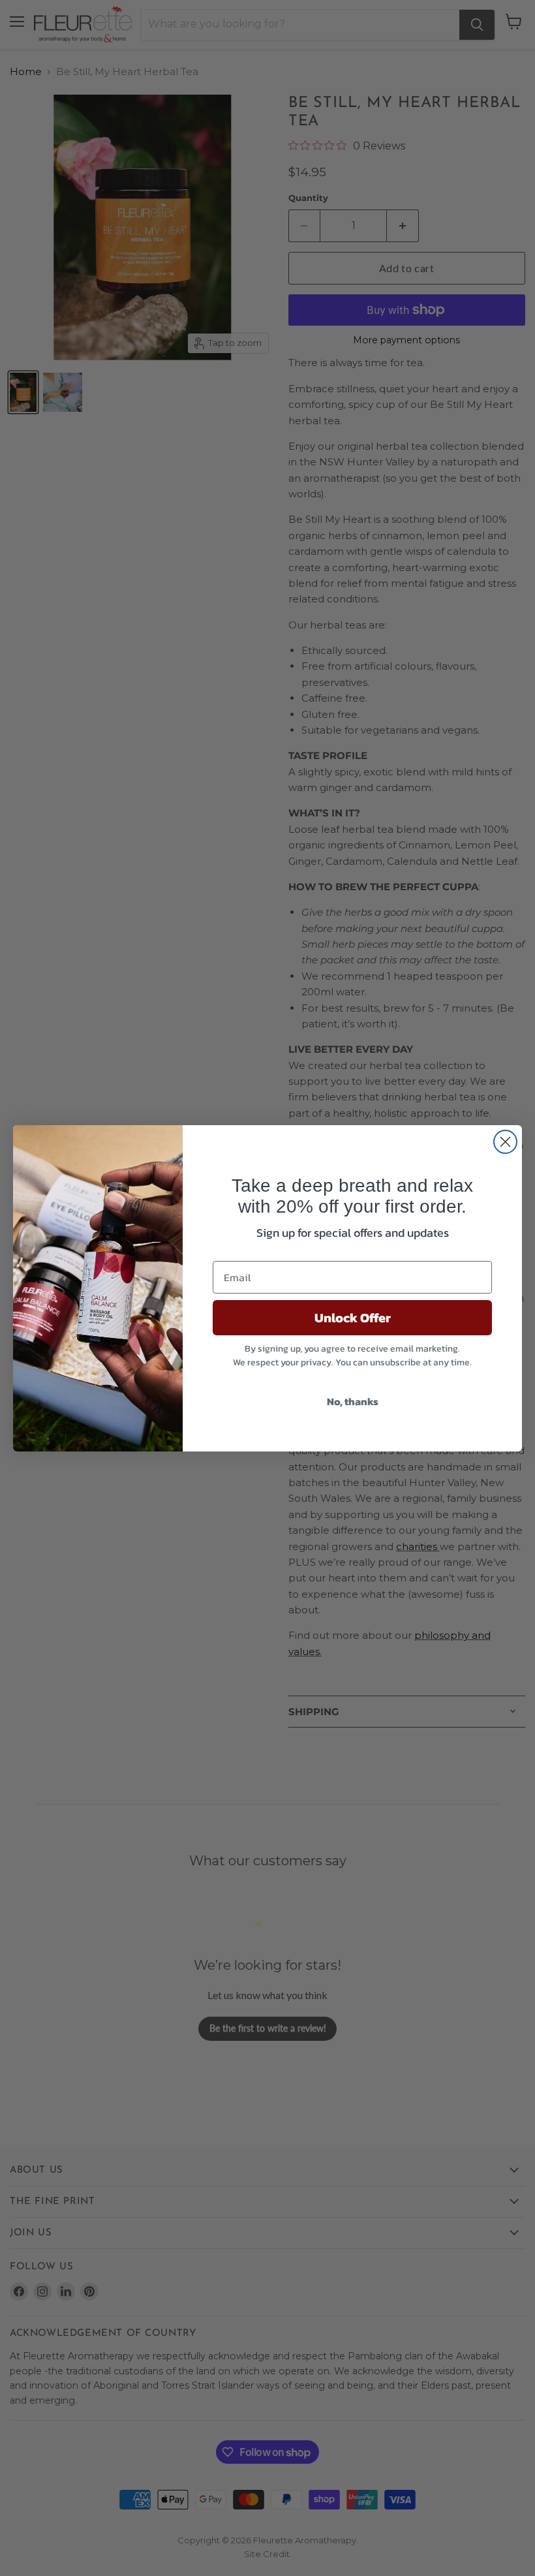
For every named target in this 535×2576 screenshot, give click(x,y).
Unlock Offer (353, 1318)
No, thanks (353, 1401)
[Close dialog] (505, 1142)
